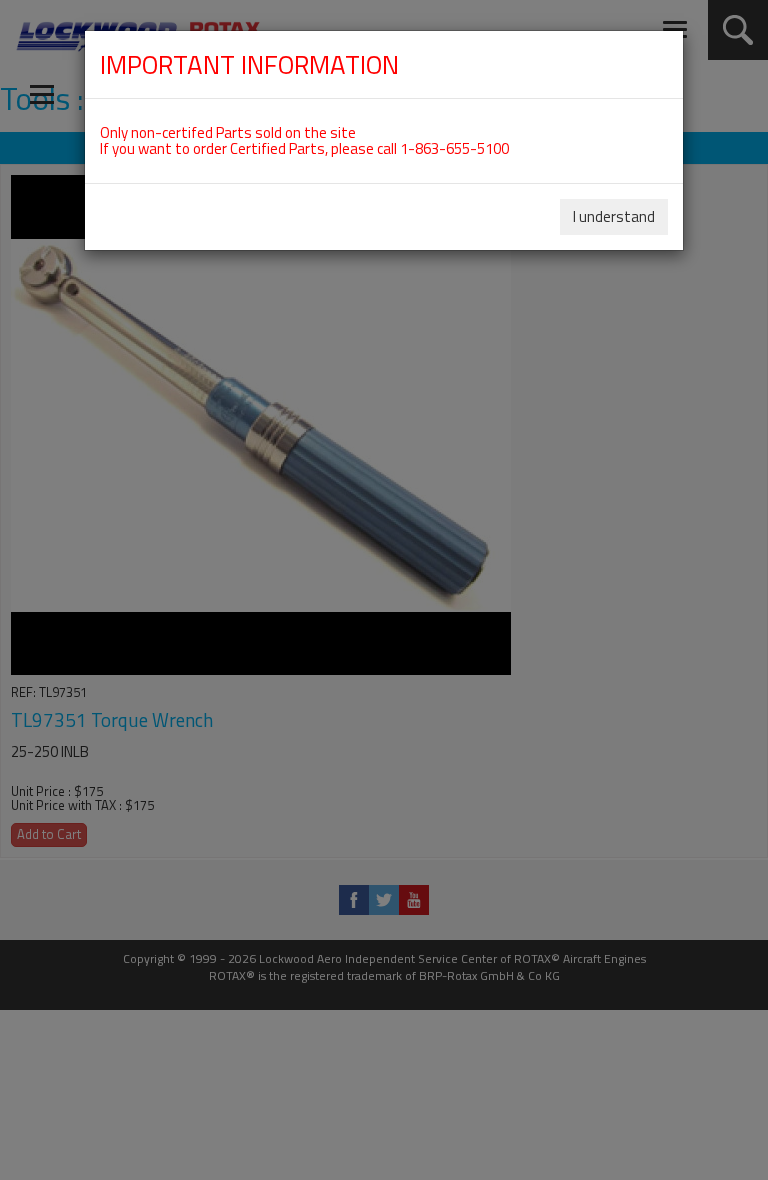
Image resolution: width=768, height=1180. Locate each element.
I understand (614, 216)
